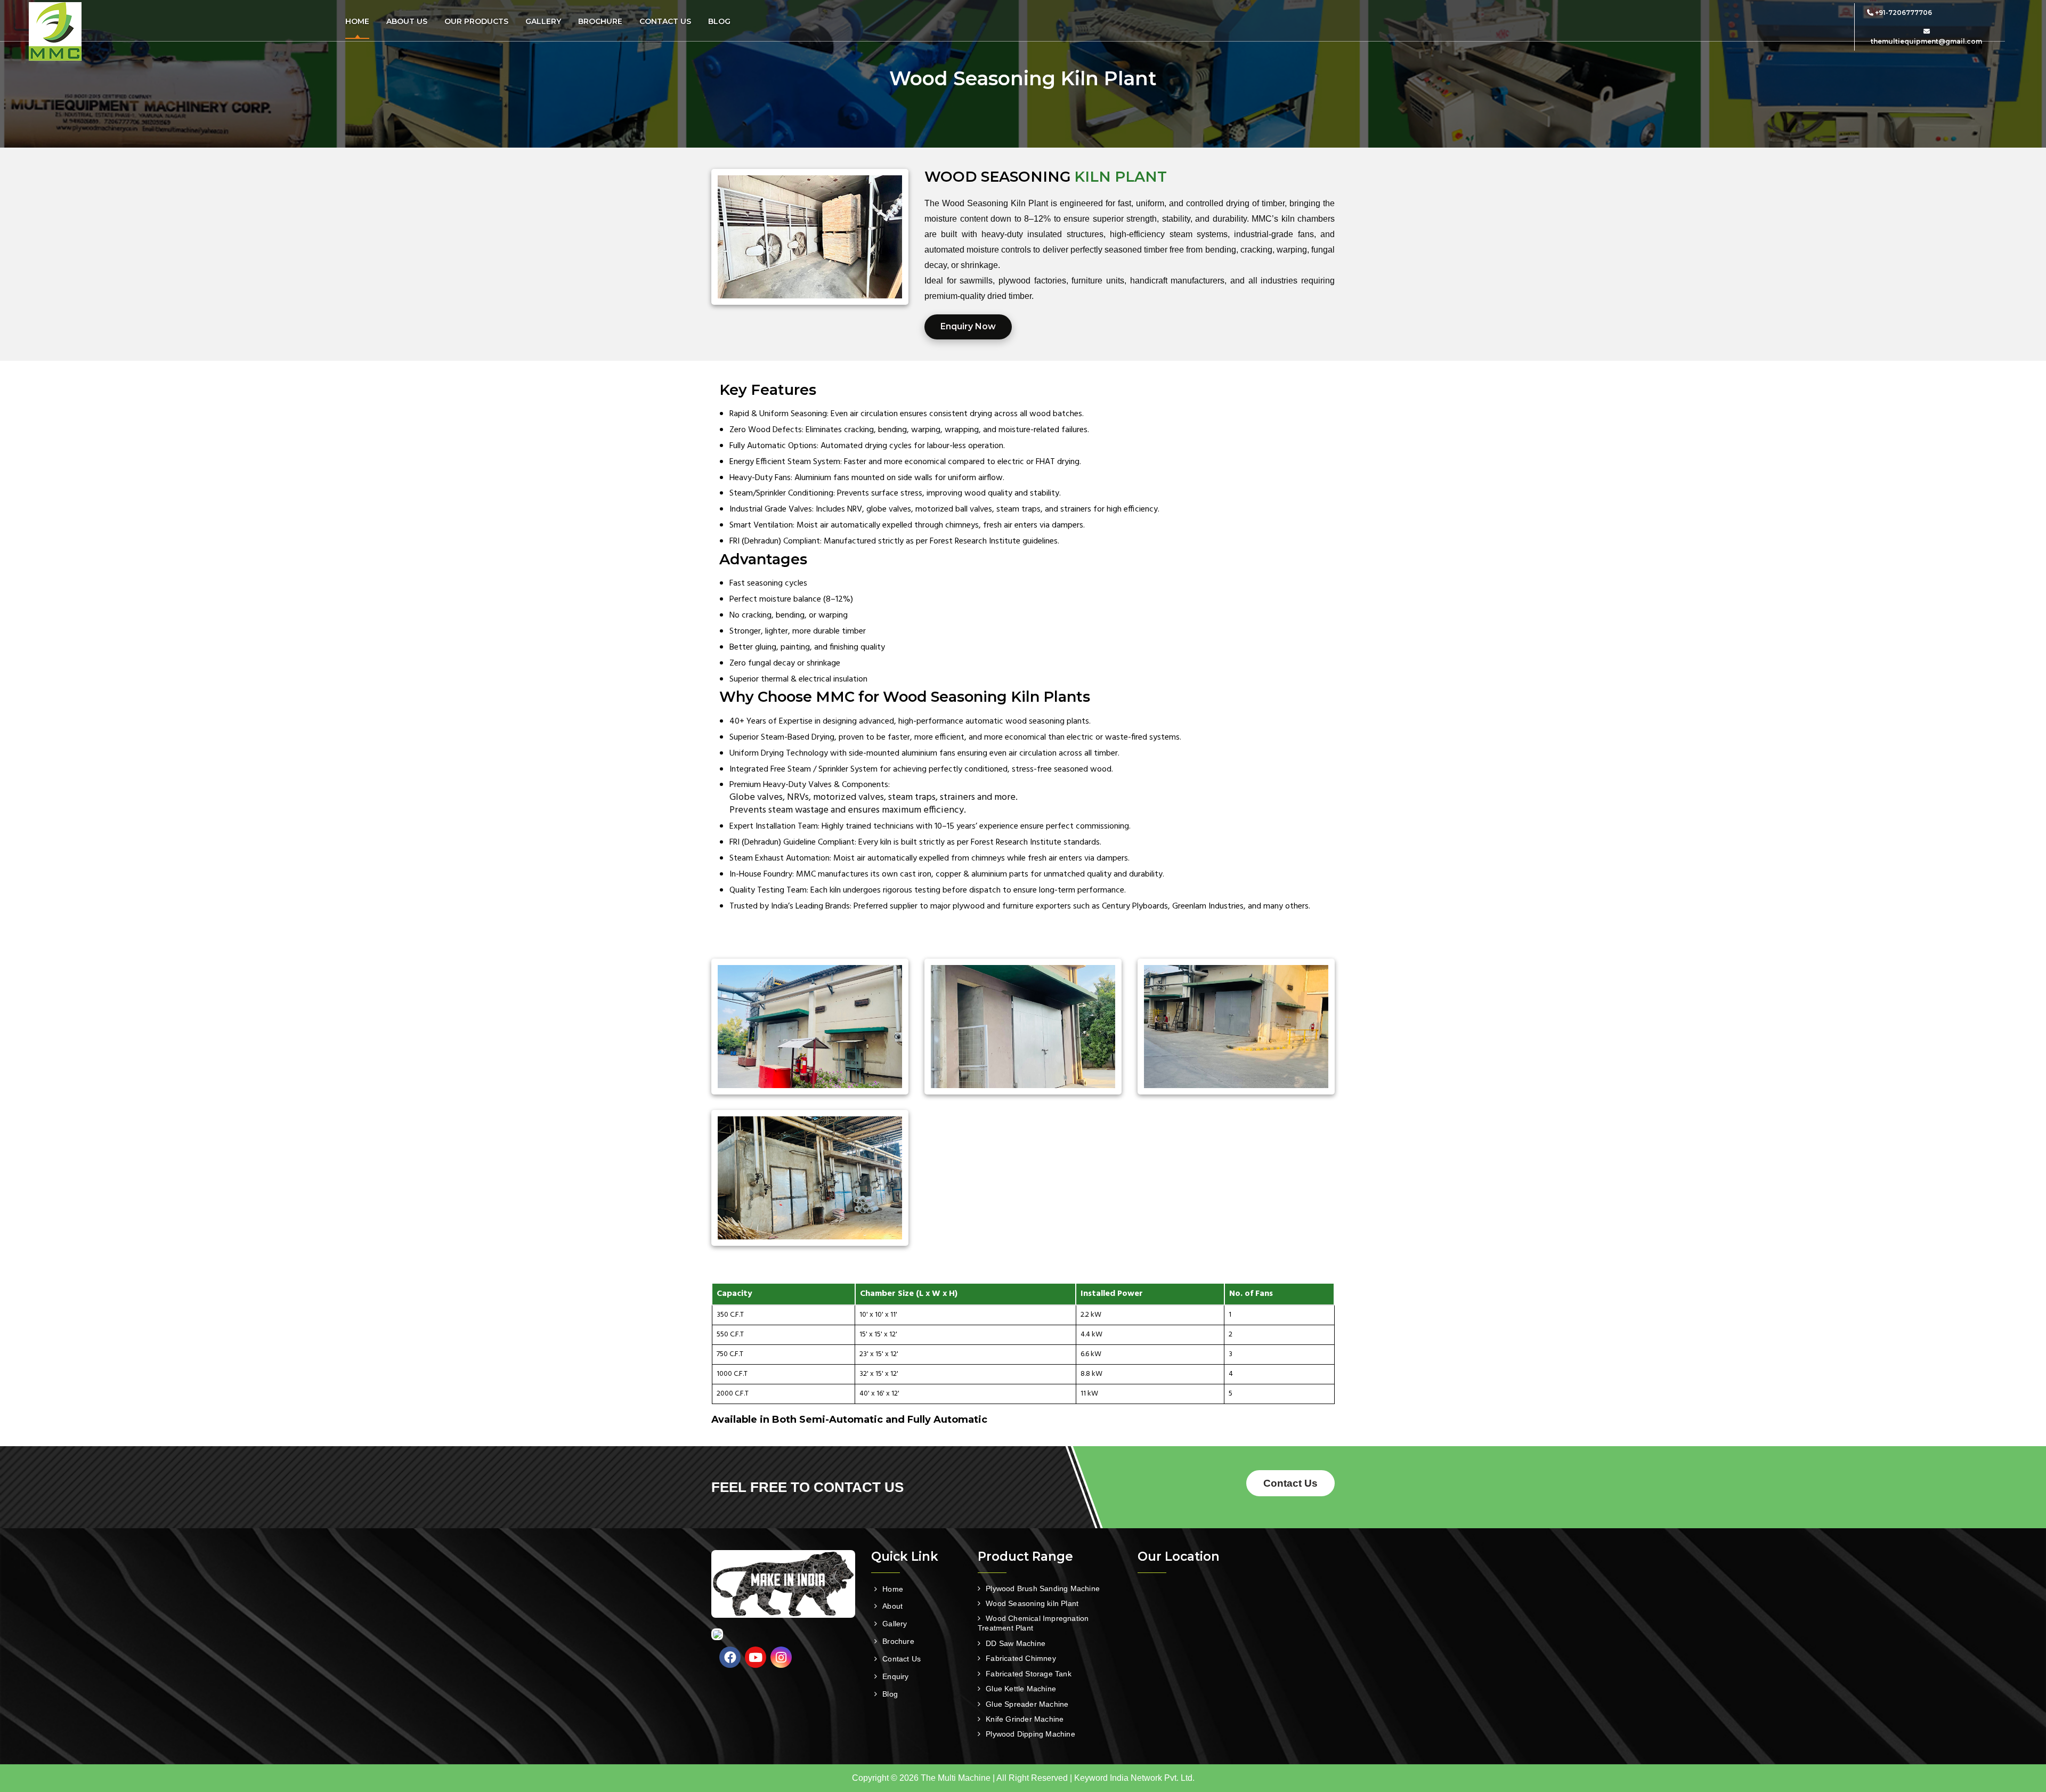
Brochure (600, 21)
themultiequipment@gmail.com (1926, 41)
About (892, 1606)
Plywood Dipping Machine (1030, 1734)
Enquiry (895, 1676)
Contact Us (665, 21)
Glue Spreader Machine (1027, 1704)
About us (407, 21)
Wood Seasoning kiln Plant (1032, 1603)
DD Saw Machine (1016, 1643)
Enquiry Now (968, 326)
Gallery (543, 21)
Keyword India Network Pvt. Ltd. (1134, 1778)
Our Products (476, 21)
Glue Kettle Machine (1021, 1689)
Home (357, 21)
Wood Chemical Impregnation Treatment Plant (1033, 1623)
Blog (719, 21)
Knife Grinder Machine (1025, 1719)
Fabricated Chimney (1021, 1658)
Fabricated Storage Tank (1029, 1674)
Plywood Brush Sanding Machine (1043, 1588)
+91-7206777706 (1903, 13)
